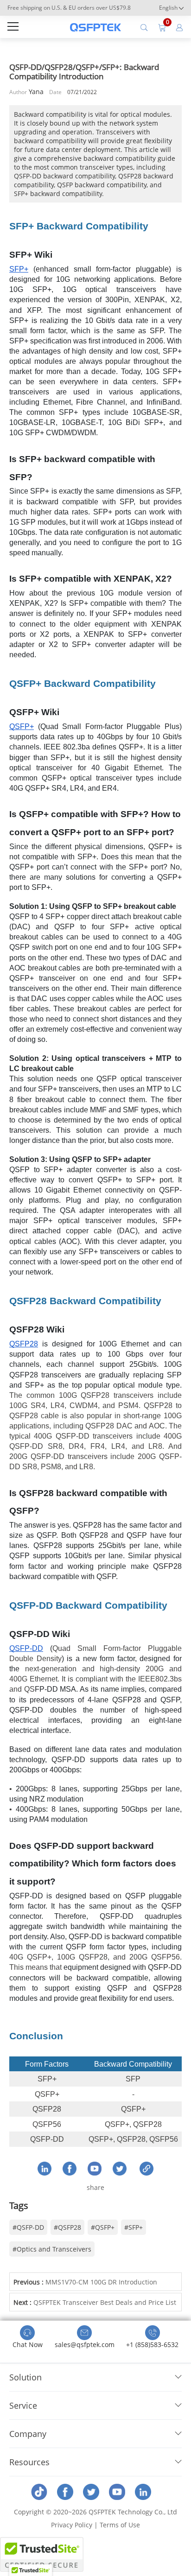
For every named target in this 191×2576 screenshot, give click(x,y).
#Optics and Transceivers (52, 2249)
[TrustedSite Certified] (42, 2554)
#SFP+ (134, 2227)
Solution (25, 2377)
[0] (162, 27)
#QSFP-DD (28, 2227)
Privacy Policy (72, 2525)
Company (28, 2434)
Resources (29, 2462)
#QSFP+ (103, 2227)
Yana (36, 92)
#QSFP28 (67, 2227)
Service (23, 2405)
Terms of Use (120, 2525)
